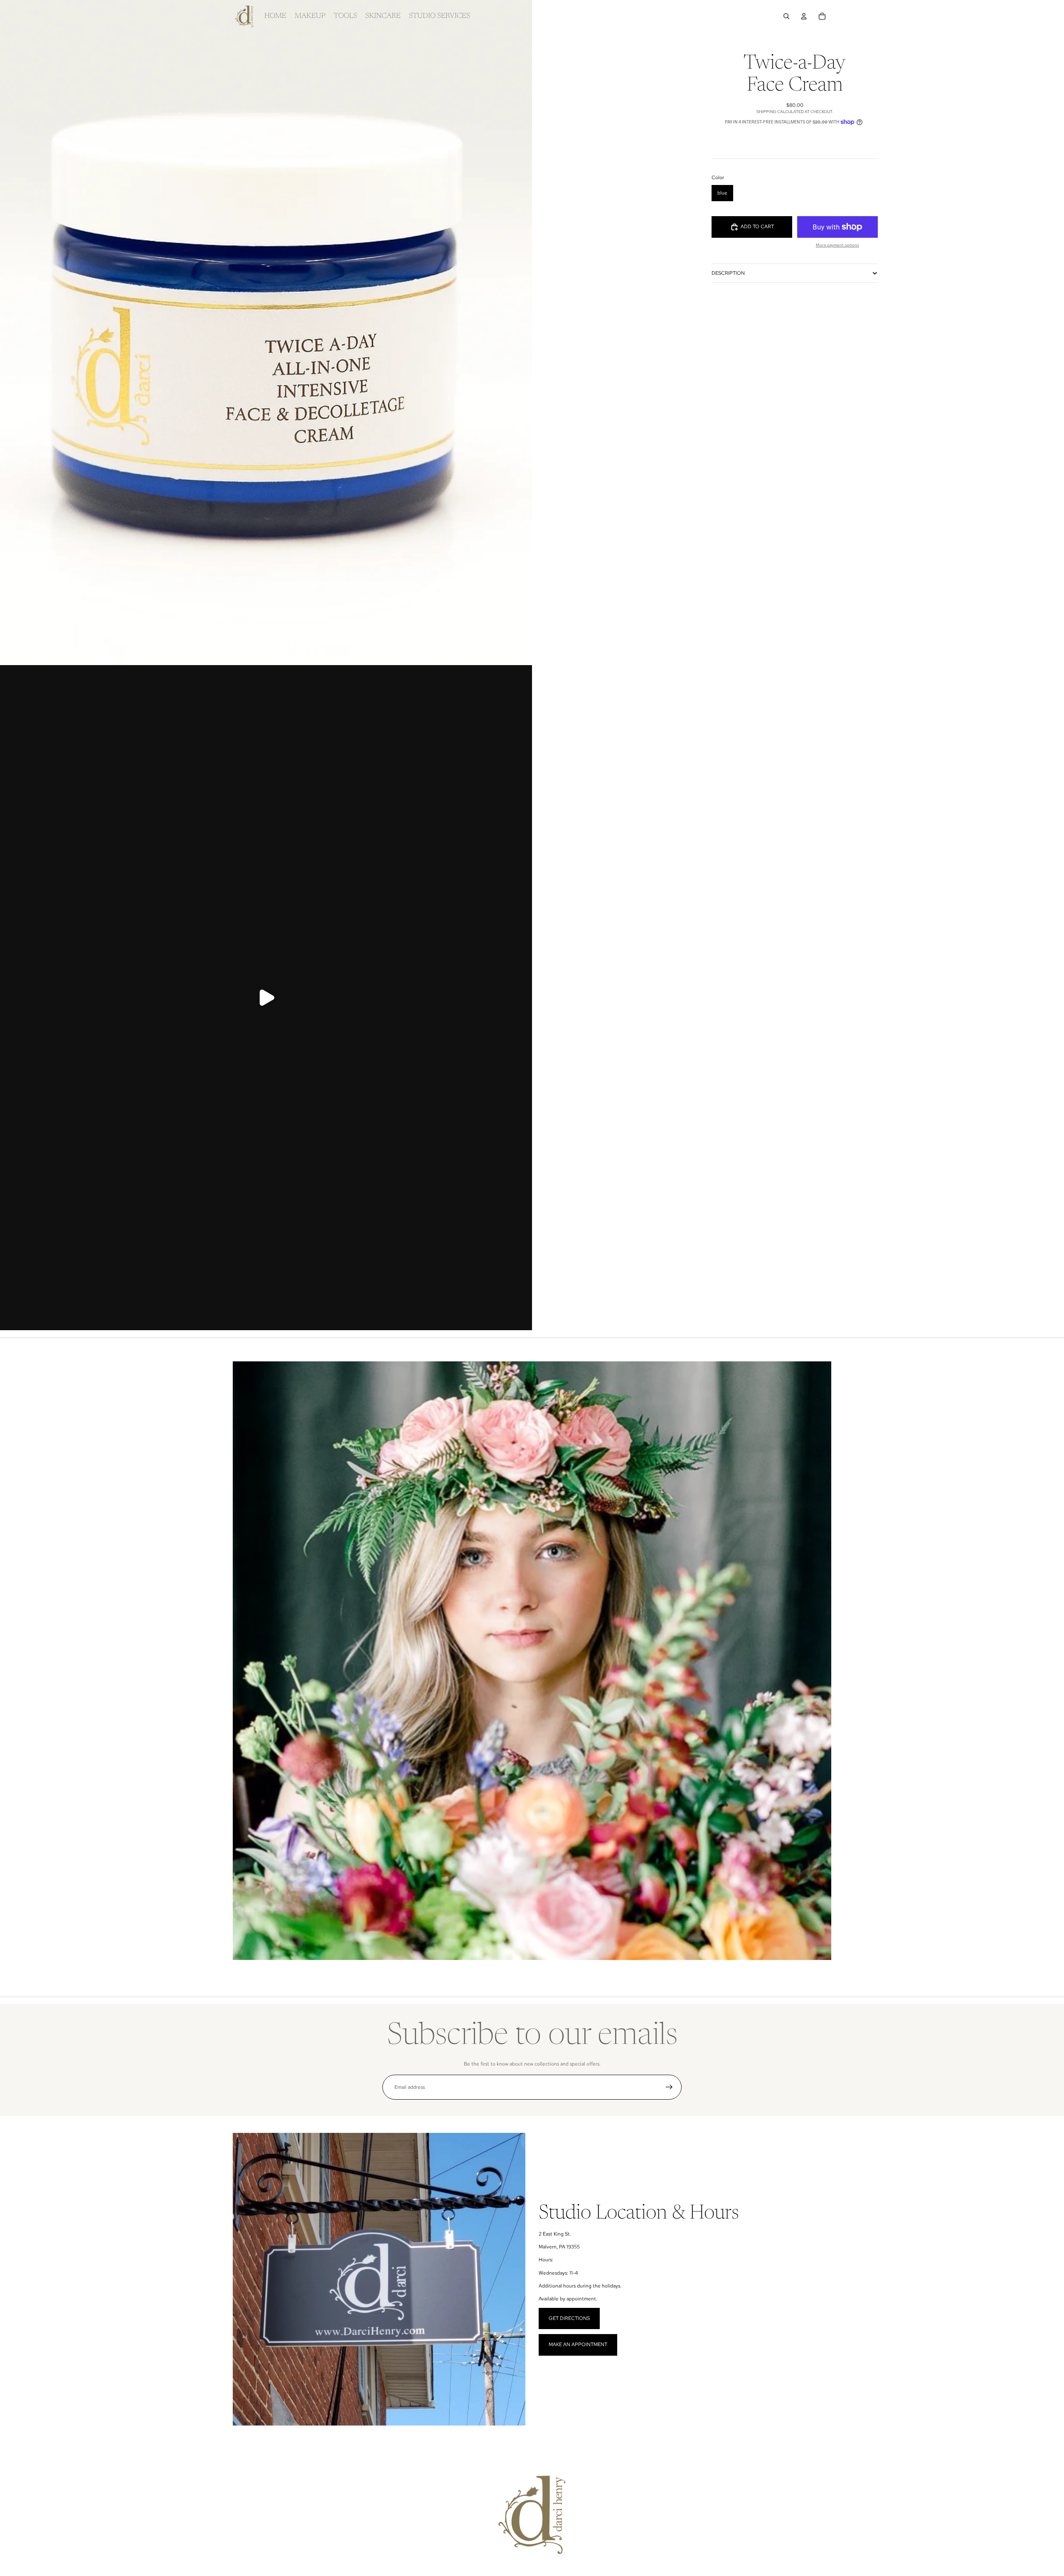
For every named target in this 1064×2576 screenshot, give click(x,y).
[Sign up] (669, 2087)
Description (728, 273)
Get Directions (569, 2318)
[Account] (804, 16)
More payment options (837, 245)
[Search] (786, 16)
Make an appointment (578, 2344)
